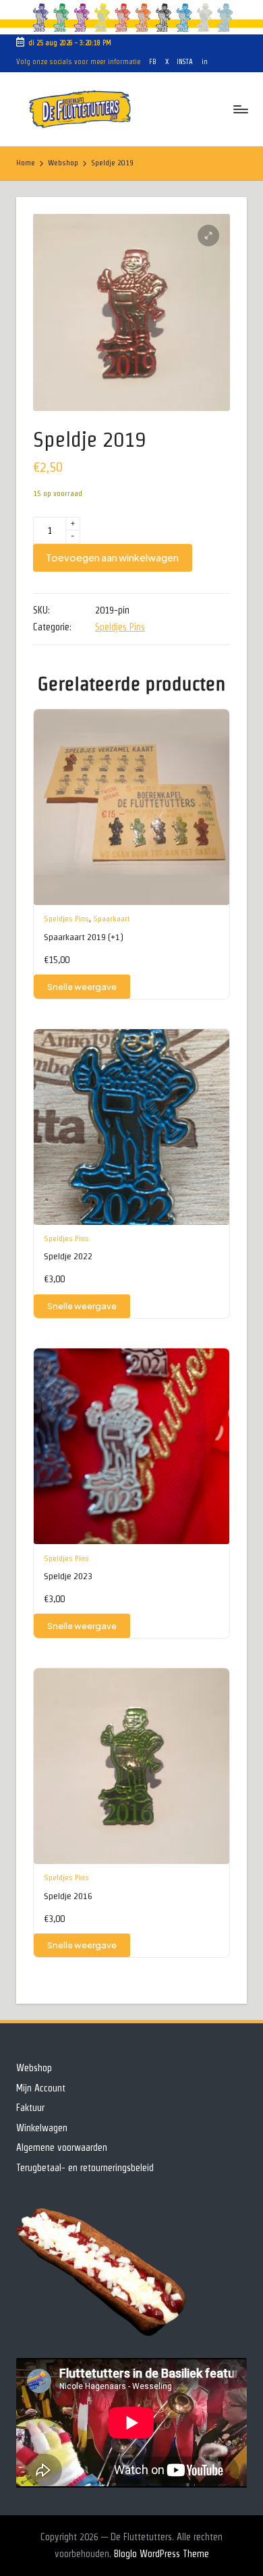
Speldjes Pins (120, 627)
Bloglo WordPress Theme (162, 2554)
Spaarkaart (112, 918)
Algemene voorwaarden (62, 2147)
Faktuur (30, 2108)
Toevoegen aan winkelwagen (112, 557)
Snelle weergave (82, 987)
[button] (208, 236)
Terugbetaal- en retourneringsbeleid (85, 2168)
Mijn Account (41, 2088)
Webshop (34, 2068)
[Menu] (240, 110)
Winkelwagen (42, 2128)
